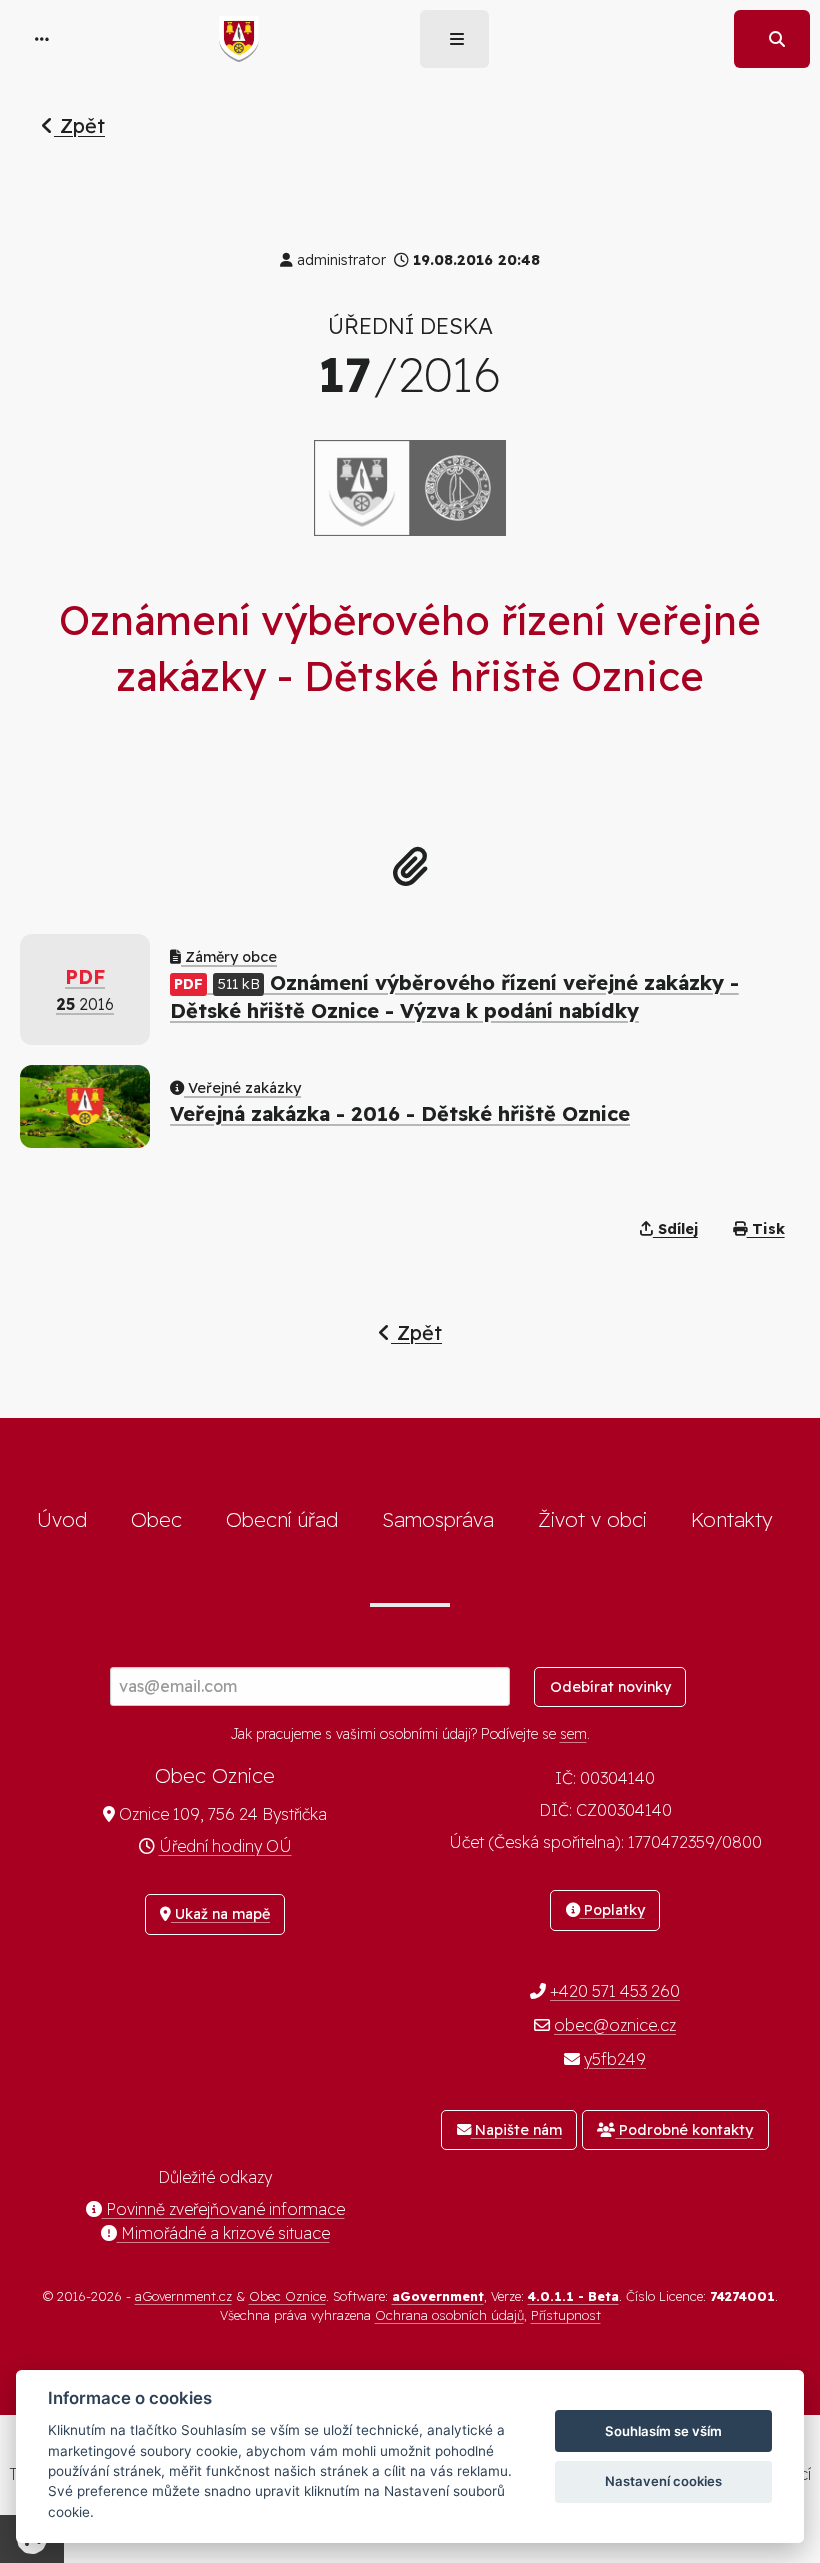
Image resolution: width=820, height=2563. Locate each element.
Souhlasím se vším (663, 2431)
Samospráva (438, 1519)
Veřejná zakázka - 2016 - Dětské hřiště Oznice (400, 1113)
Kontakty (732, 1519)
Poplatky (612, 1910)
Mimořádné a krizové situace (223, 2233)
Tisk (766, 1229)
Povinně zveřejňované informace (223, 2209)
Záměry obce (229, 957)
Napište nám (516, 2130)
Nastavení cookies (663, 2481)
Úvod (62, 1519)
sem (573, 1734)
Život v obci (592, 1519)
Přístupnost (566, 2315)
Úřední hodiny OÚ (225, 1846)
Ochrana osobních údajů (449, 2315)
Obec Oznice (287, 2296)
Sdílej (675, 1229)
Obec (156, 1519)
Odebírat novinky (610, 1687)
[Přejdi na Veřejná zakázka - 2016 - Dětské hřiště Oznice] (85, 1106)
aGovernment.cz (183, 2296)
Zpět (79, 125)
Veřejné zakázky (242, 1088)
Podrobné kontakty (684, 2130)
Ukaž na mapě (220, 1914)
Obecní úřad (282, 1519)
